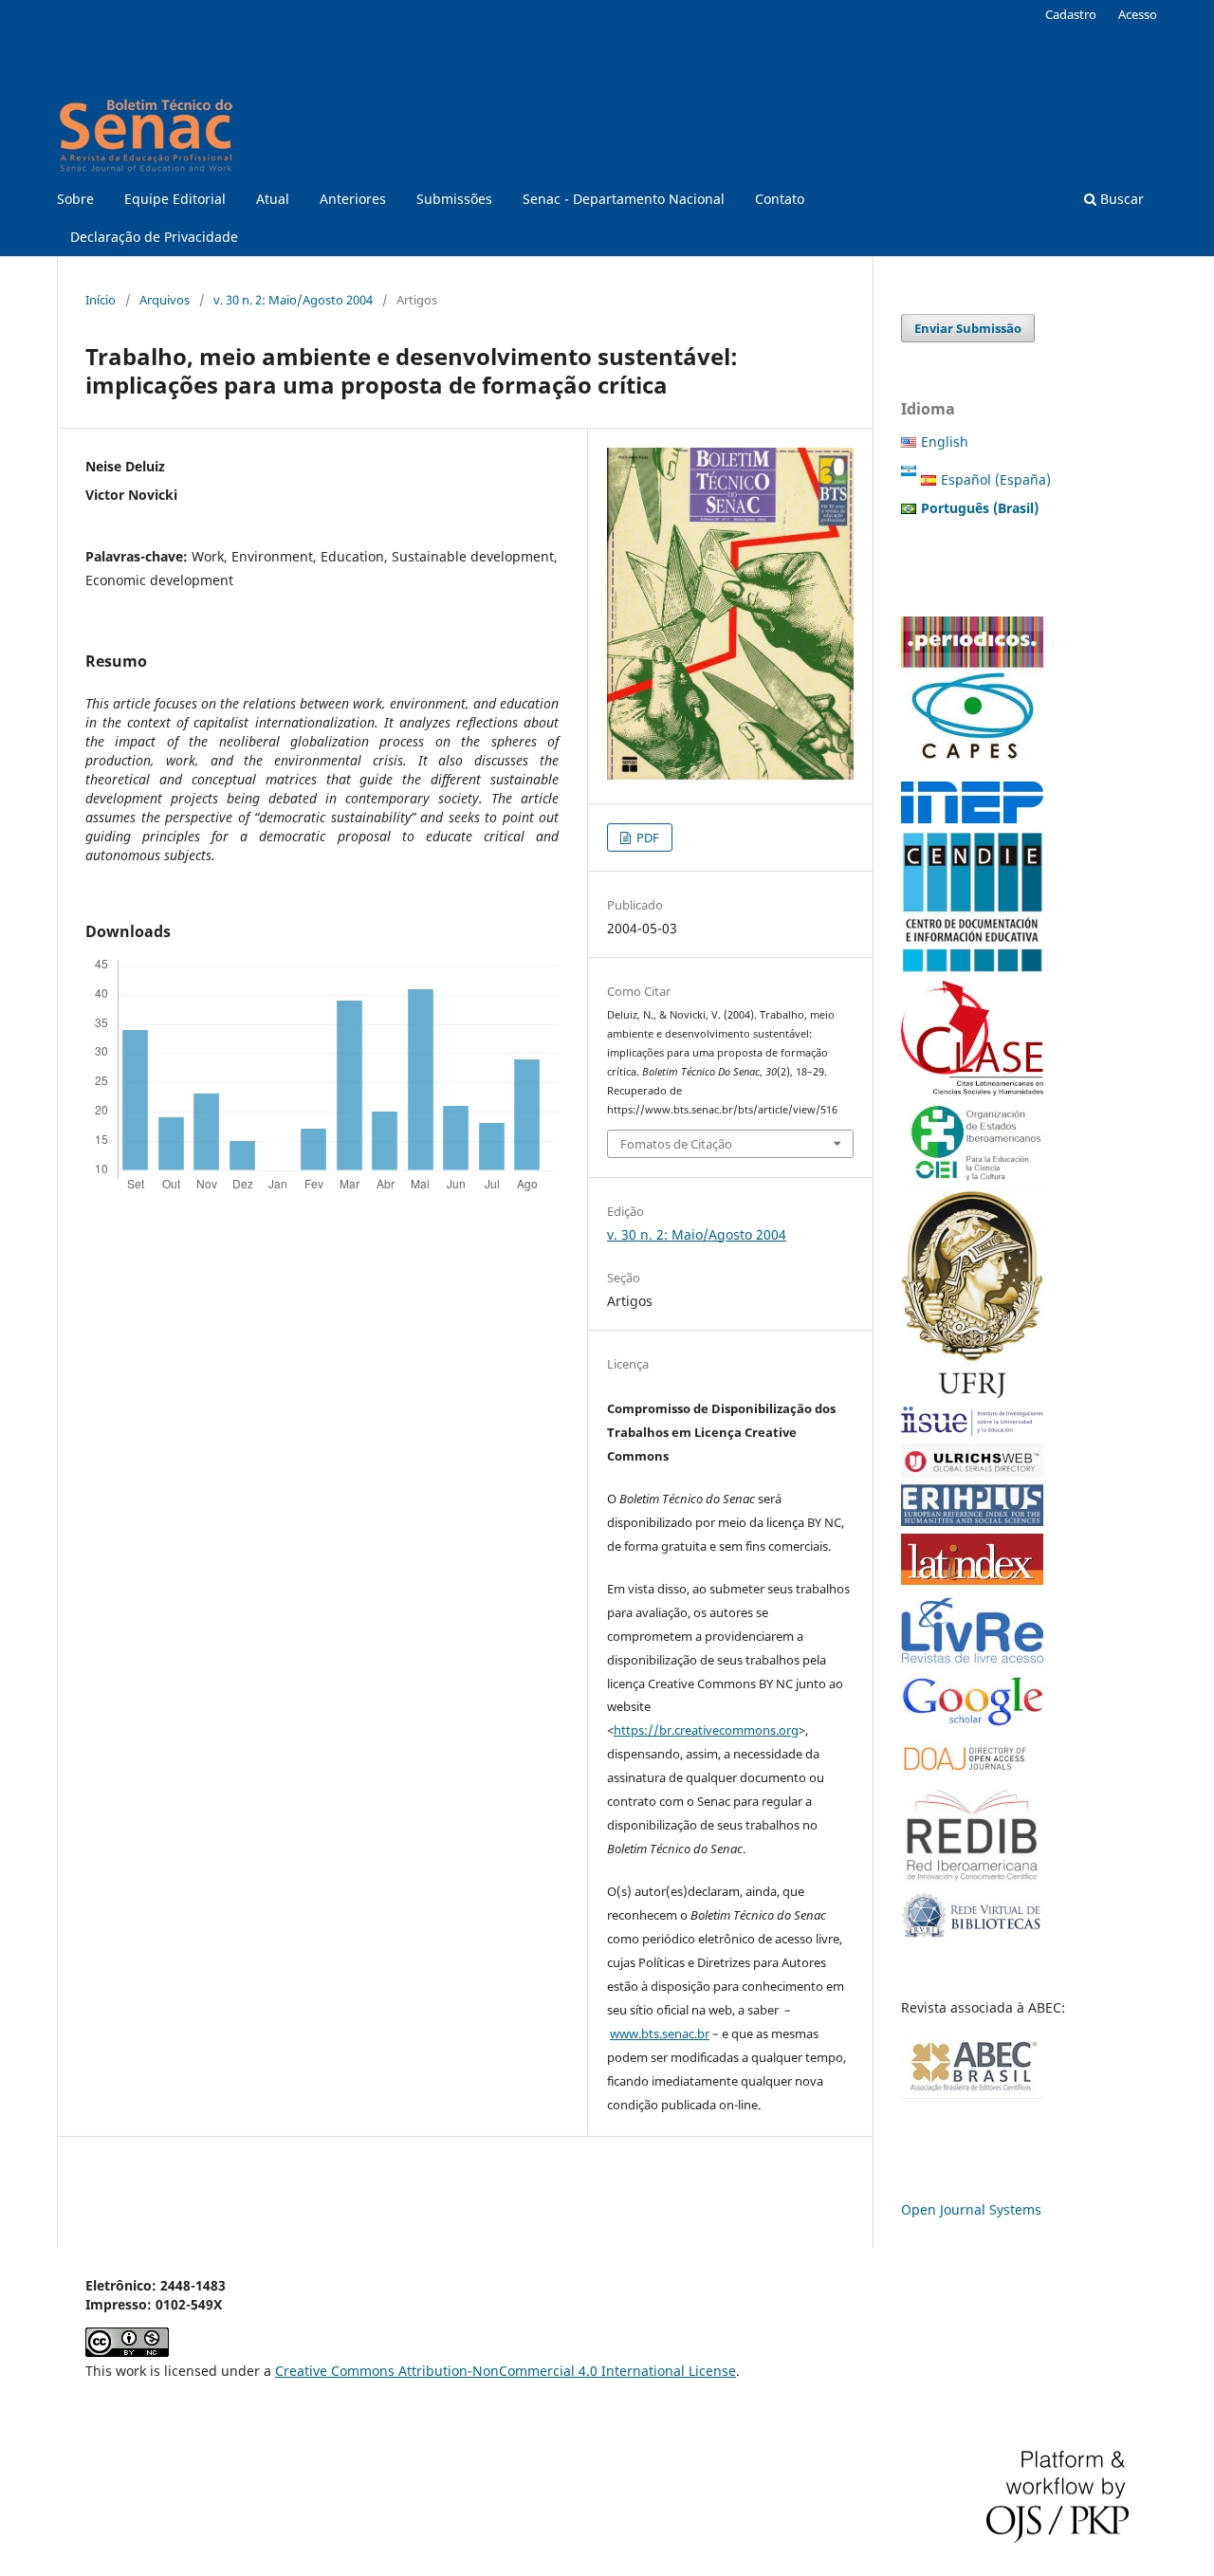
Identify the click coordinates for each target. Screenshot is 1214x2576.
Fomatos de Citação (676, 1144)
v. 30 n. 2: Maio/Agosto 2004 (293, 300)
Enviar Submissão (968, 328)
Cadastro (1071, 14)
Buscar (1120, 199)
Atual (273, 199)
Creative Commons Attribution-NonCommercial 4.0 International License (506, 2371)
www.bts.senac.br (660, 2033)
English (945, 442)
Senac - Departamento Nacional (624, 199)
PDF (646, 837)
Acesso (1138, 14)
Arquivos (165, 300)
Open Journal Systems (971, 2209)
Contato (780, 199)
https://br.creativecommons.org (706, 1730)
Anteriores (353, 199)
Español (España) (996, 479)
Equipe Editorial (175, 199)
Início (101, 300)
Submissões (454, 199)
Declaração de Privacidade (154, 237)
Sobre (75, 199)
